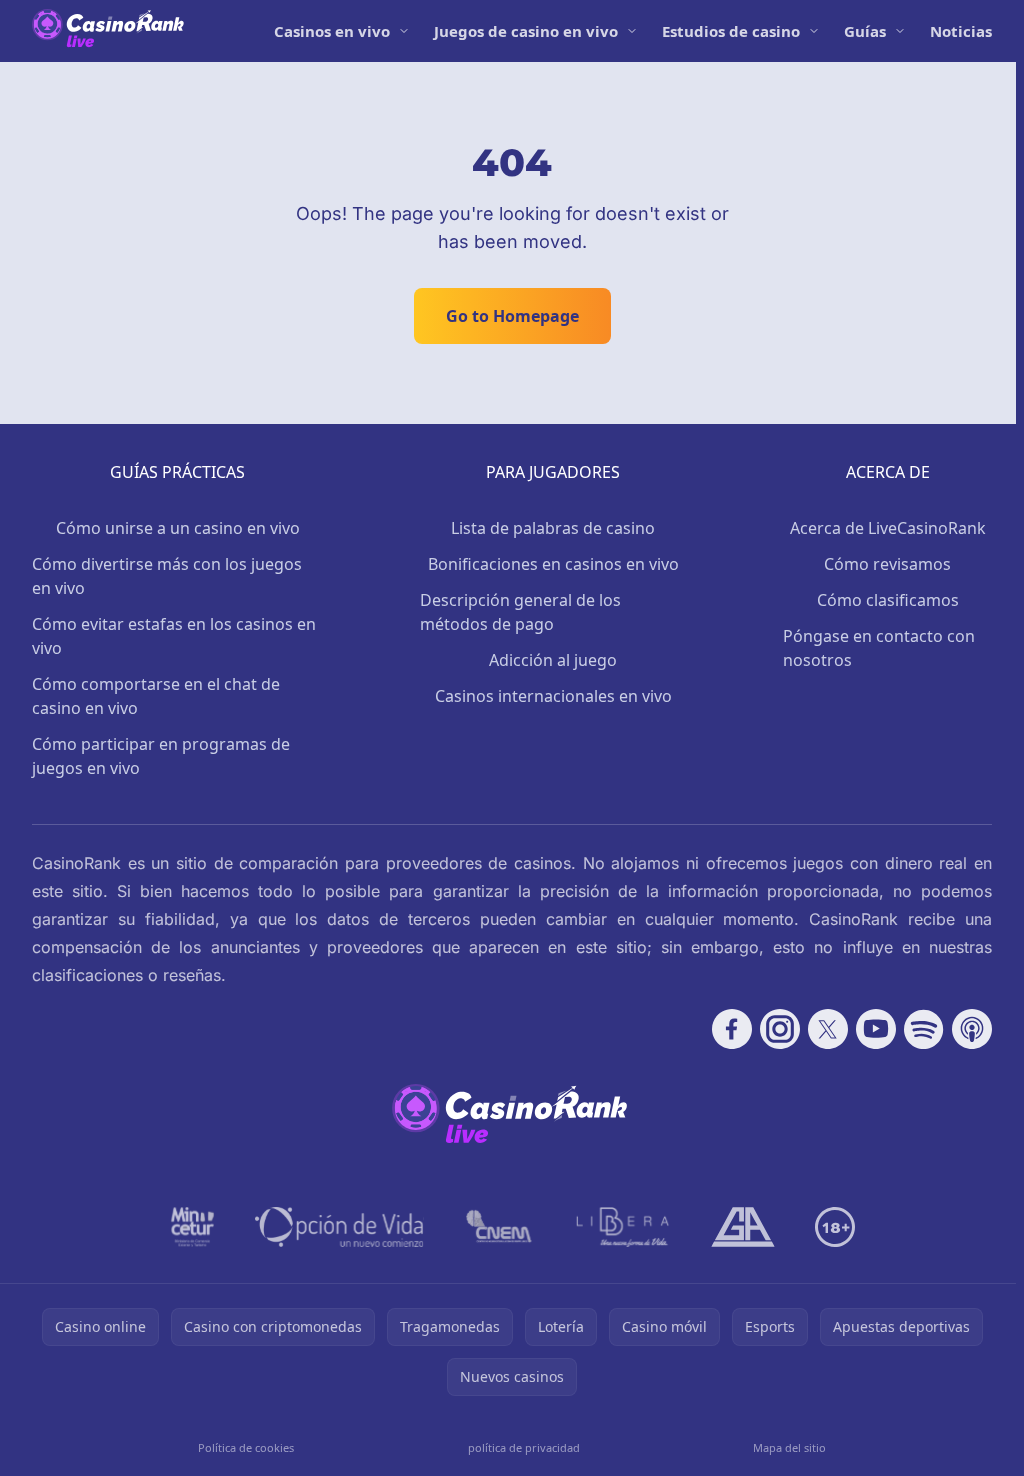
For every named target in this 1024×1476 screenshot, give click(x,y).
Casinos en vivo (332, 31)
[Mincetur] (192, 1227)
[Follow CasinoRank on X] (828, 1029)
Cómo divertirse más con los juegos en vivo (167, 576)
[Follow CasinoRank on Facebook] (732, 1029)
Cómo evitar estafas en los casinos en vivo (174, 636)
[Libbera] (623, 1227)
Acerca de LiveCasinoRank (888, 528)
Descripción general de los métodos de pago (520, 612)
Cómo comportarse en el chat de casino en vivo (156, 696)
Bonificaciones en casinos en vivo (553, 564)
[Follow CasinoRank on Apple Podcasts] (972, 1029)
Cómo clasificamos (888, 600)
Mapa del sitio (789, 1447)
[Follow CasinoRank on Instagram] (780, 1029)
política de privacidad (524, 1447)
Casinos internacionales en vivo (553, 696)
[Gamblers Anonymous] (743, 1227)
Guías (865, 31)
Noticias (961, 31)
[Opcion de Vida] (339, 1227)
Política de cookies (246, 1447)
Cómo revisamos (887, 564)
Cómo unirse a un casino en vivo (178, 528)
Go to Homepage (512, 316)
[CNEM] (500, 1227)
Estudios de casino (731, 31)
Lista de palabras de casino (553, 528)
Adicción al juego (553, 660)
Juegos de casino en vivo (526, 31)
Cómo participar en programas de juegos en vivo (161, 756)
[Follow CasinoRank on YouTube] (876, 1029)
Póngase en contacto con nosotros (879, 648)
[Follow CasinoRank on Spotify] (924, 1029)
